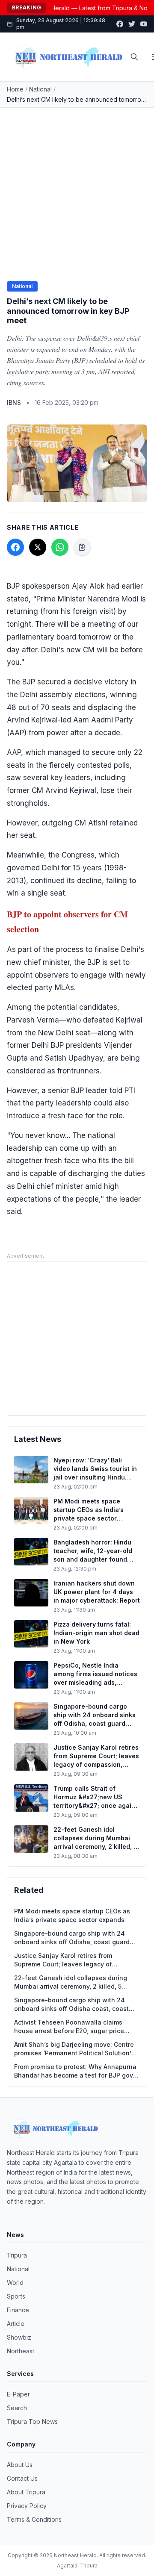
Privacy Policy (27, 2506)
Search (17, 2408)
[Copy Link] (82, 547)
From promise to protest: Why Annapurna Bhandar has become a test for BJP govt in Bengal (75, 2071)
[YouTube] (144, 24)
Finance (18, 2310)
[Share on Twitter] (38, 547)
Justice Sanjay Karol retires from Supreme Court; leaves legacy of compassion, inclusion (63, 1960)
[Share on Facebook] (15, 547)
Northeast (21, 2351)
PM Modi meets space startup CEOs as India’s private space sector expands (72, 1915)
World (15, 2283)
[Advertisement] (77, 189)
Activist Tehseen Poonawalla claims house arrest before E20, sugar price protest (69, 2027)
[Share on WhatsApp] (60, 547)
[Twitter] (132, 24)
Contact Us (22, 2478)
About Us (20, 2465)
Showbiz (19, 2337)
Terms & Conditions (34, 2519)
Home (15, 89)
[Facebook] (120, 24)
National (40, 89)
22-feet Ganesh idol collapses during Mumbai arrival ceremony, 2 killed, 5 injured (71, 1982)
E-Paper (18, 2394)
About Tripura (26, 2492)
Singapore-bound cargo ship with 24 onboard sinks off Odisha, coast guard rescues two (72, 1938)
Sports (16, 2296)
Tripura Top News (32, 2421)
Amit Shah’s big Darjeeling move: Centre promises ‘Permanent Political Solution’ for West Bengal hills (74, 2049)
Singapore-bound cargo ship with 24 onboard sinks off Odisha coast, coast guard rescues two (71, 2005)
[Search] (134, 57)
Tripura (17, 2255)
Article (16, 2324)
